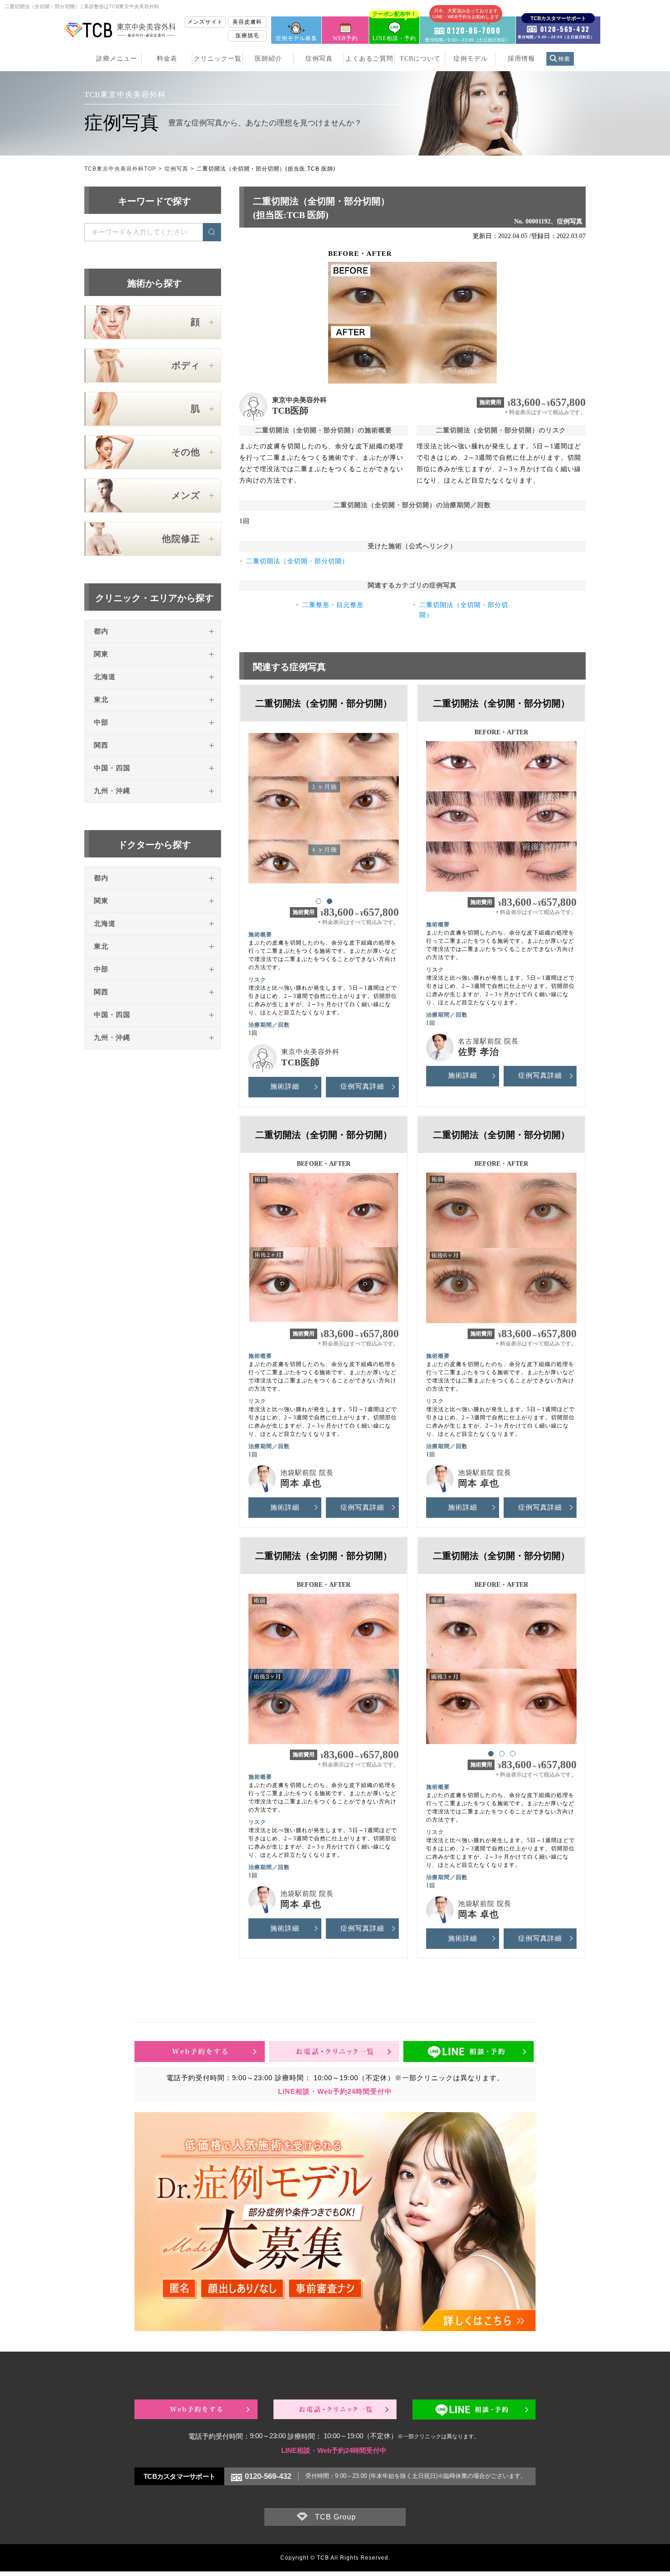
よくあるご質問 (369, 59)
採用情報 (521, 59)
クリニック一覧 (218, 59)
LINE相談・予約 (394, 29)
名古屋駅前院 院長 (488, 1041)
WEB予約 (345, 38)
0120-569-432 (268, 2476)
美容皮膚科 (247, 22)
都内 (101, 631)
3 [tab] (512, 1753)
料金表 (167, 59)
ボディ (186, 365)
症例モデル (471, 59)
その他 (186, 452)
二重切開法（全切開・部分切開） (297, 561)
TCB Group (335, 2517)
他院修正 (181, 539)
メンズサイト (205, 22)
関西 (101, 745)
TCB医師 (290, 410)
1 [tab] (318, 901)
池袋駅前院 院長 (307, 1473)
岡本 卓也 (301, 1483)
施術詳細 (285, 1086)
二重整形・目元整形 (333, 605)
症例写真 (319, 59)
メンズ (186, 495)
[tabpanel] (324, 808)
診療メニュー (117, 59)
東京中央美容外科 (299, 400)
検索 (564, 59)
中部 (101, 722)
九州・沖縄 (112, 791)
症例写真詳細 (362, 1086)
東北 (101, 700)
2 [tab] (329, 901)
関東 (101, 654)
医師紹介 (268, 59)
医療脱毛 (247, 36)
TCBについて (420, 59)
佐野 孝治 (479, 1052)
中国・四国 (112, 768)
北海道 (105, 677)
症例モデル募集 (296, 38)
